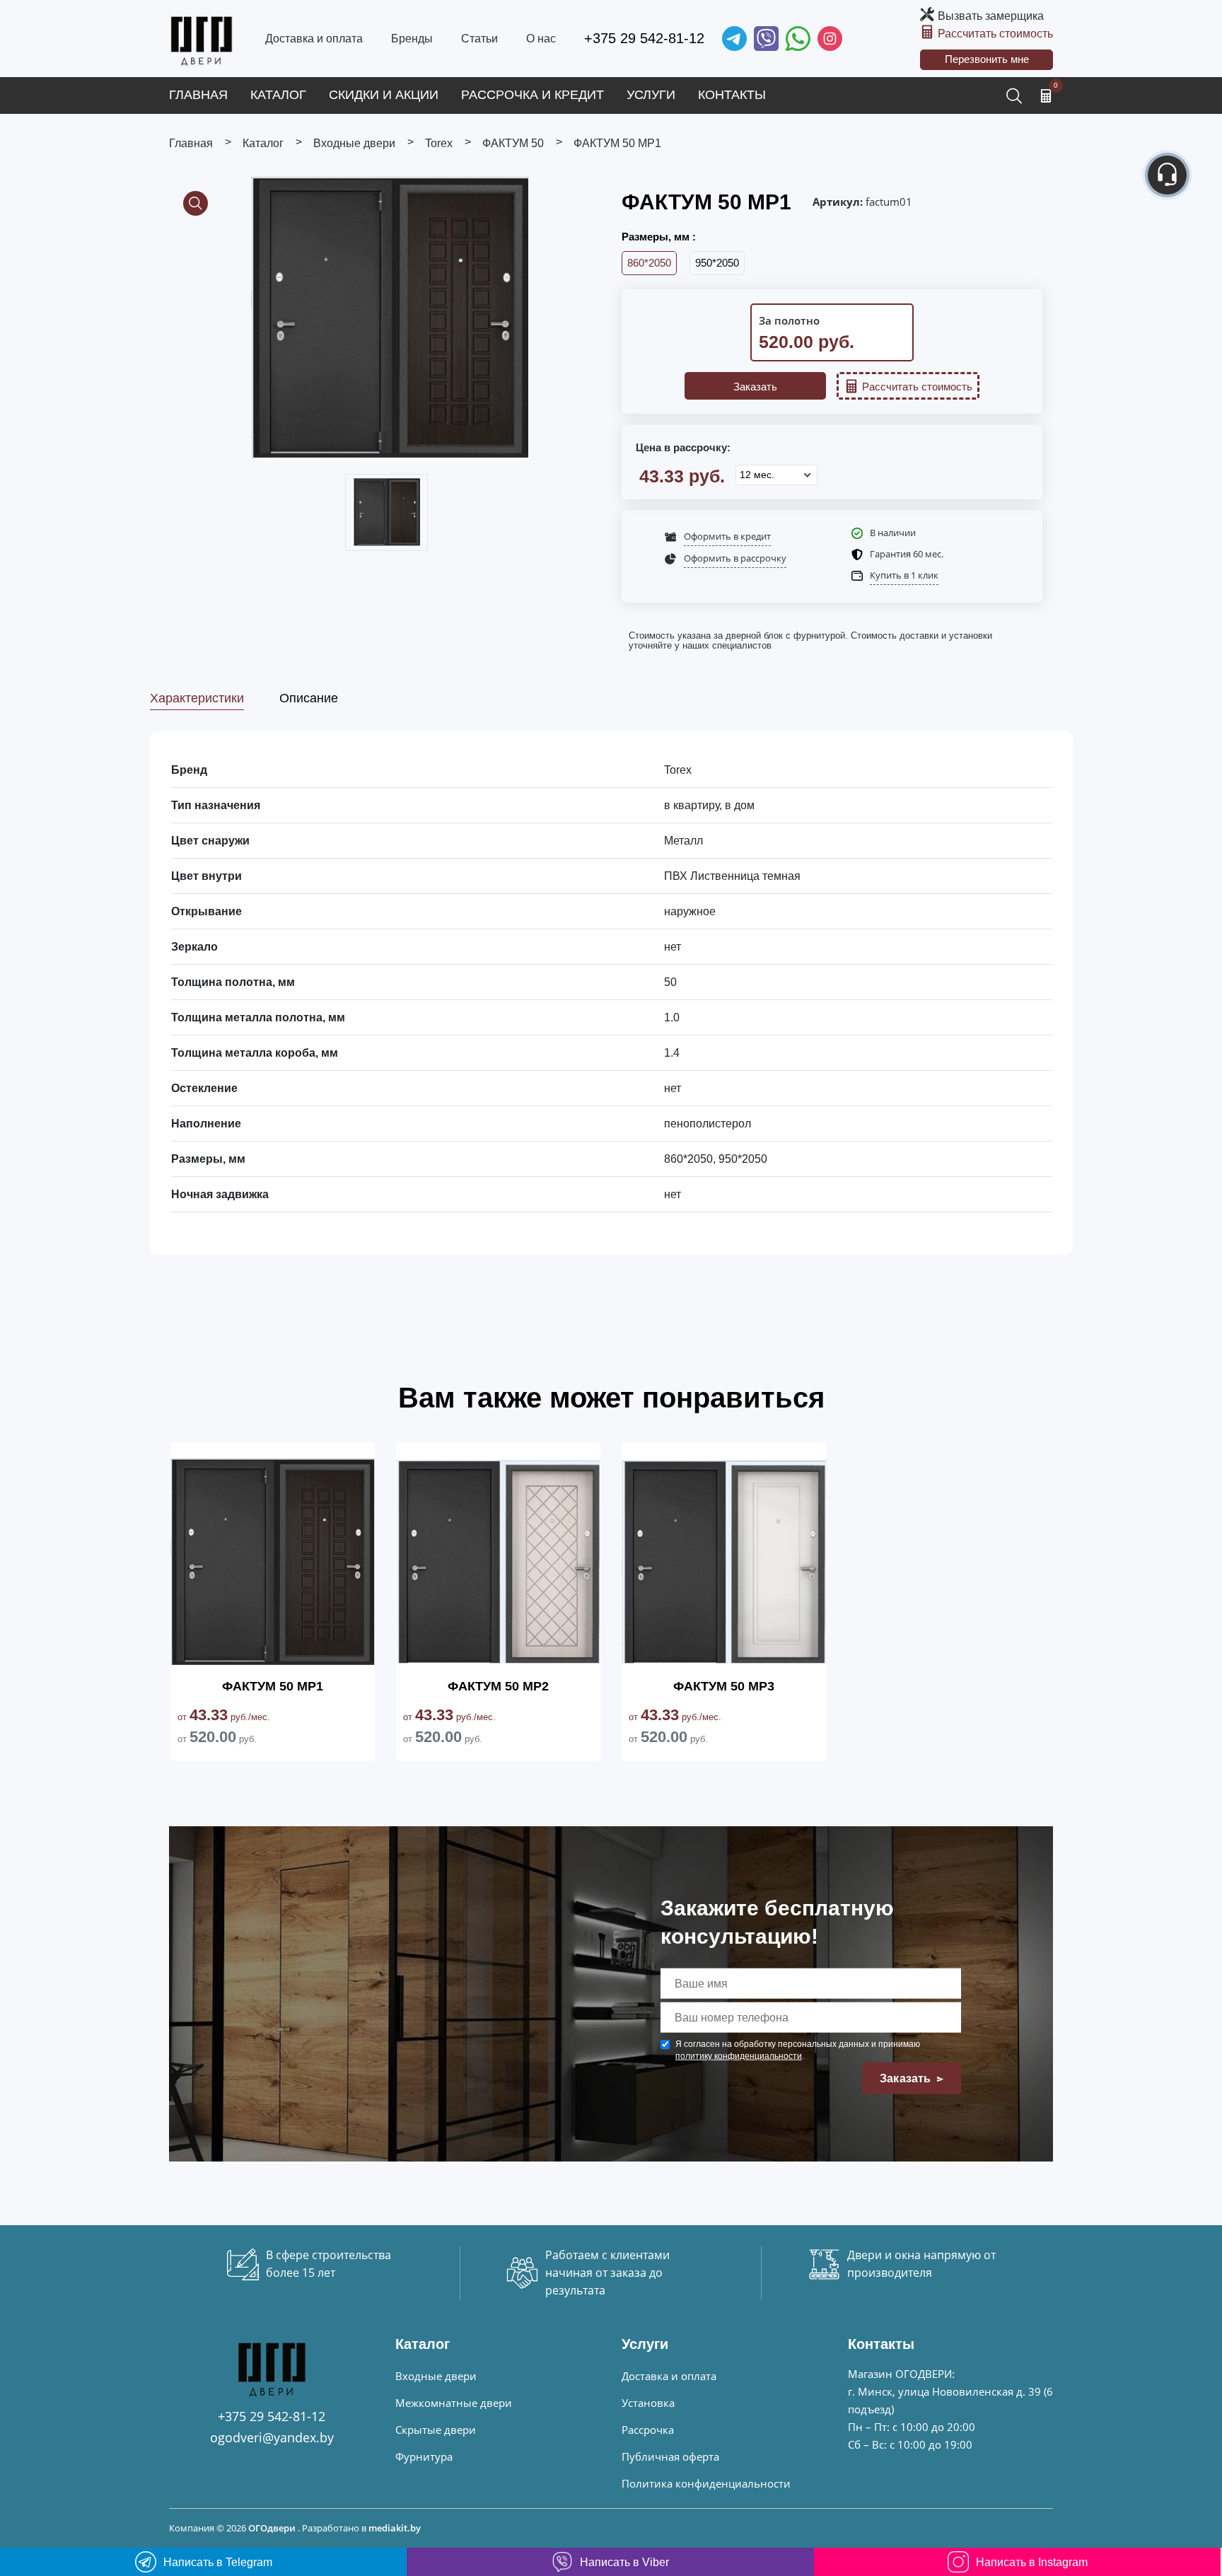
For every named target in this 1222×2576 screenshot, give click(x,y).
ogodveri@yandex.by (272, 2437)
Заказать (755, 387)
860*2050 (649, 263)
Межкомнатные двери (454, 2403)
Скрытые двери (436, 2430)
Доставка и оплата (314, 39)
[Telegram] (734, 39)
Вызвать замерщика (991, 16)
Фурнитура (424, 2456)
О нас (541, 39)
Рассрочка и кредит (533, 95)
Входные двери (436, 2376)
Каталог (278, 95)
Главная (198, 95)
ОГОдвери (272, 2528)
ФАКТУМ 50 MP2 (498, 1686)
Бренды (412, 39)
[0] (1046, 95)
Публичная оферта (670, 2456)
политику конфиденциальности (739, 2056)
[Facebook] (798, 39)
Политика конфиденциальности (706, 2483)
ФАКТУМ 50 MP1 (273, 1686)
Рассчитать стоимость (995, 34)
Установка (648, 2403)
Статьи (479, 39)
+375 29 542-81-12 (644, 38)
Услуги (651, 95)
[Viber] (766, 39)
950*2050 (717, 263)
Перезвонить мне (987, 59)
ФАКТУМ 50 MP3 (724, 1686)
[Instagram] (830, 39)
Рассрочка (648, 2430)
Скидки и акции (384, 95)
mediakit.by (395, 2528)
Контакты (732, 95)
